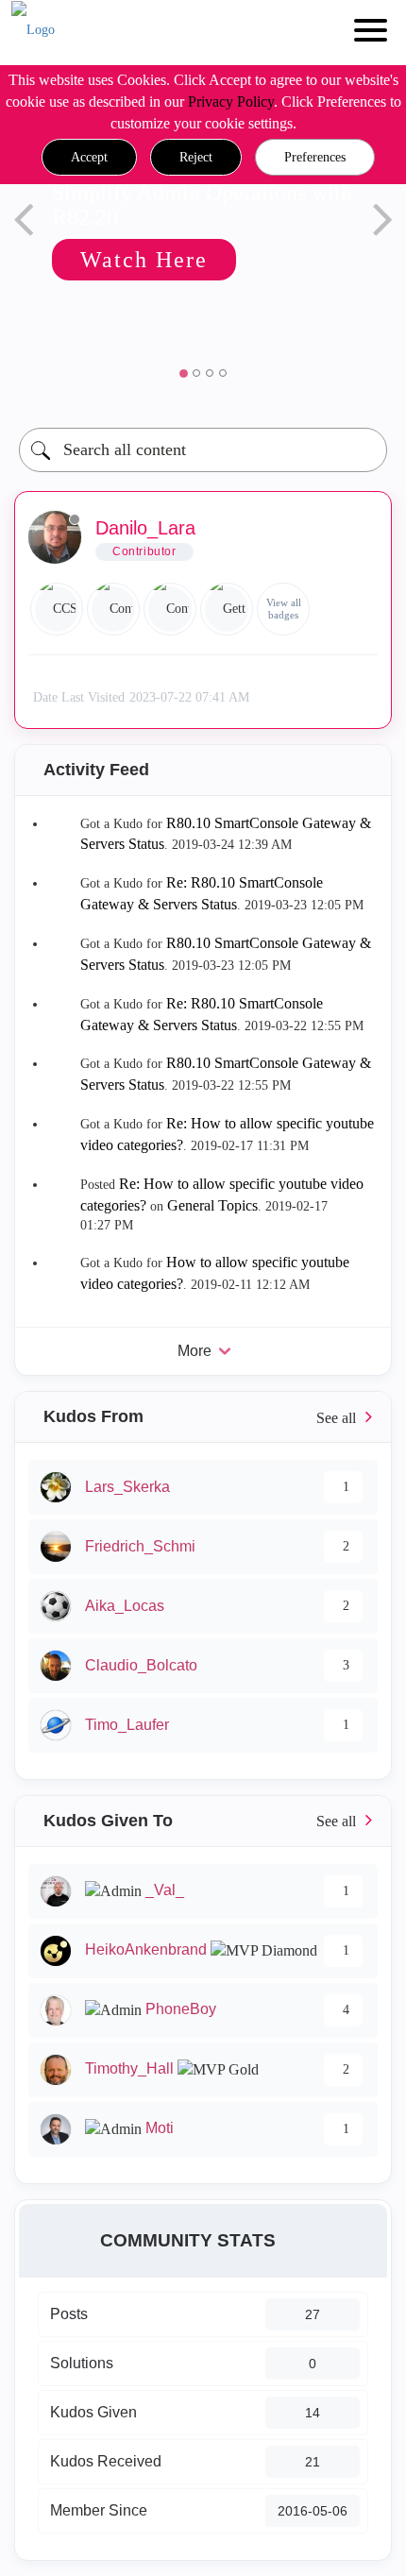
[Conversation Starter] (170, 609)
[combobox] (203, 450)
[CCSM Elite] (57, 609)
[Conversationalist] (113, 609)
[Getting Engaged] (227, 609)
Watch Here (113, 260)
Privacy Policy (231, 102)
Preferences (315, 157)
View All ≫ (203, 1417)
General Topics (212, 1205)
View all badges (284, 609)
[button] (89, 158)
